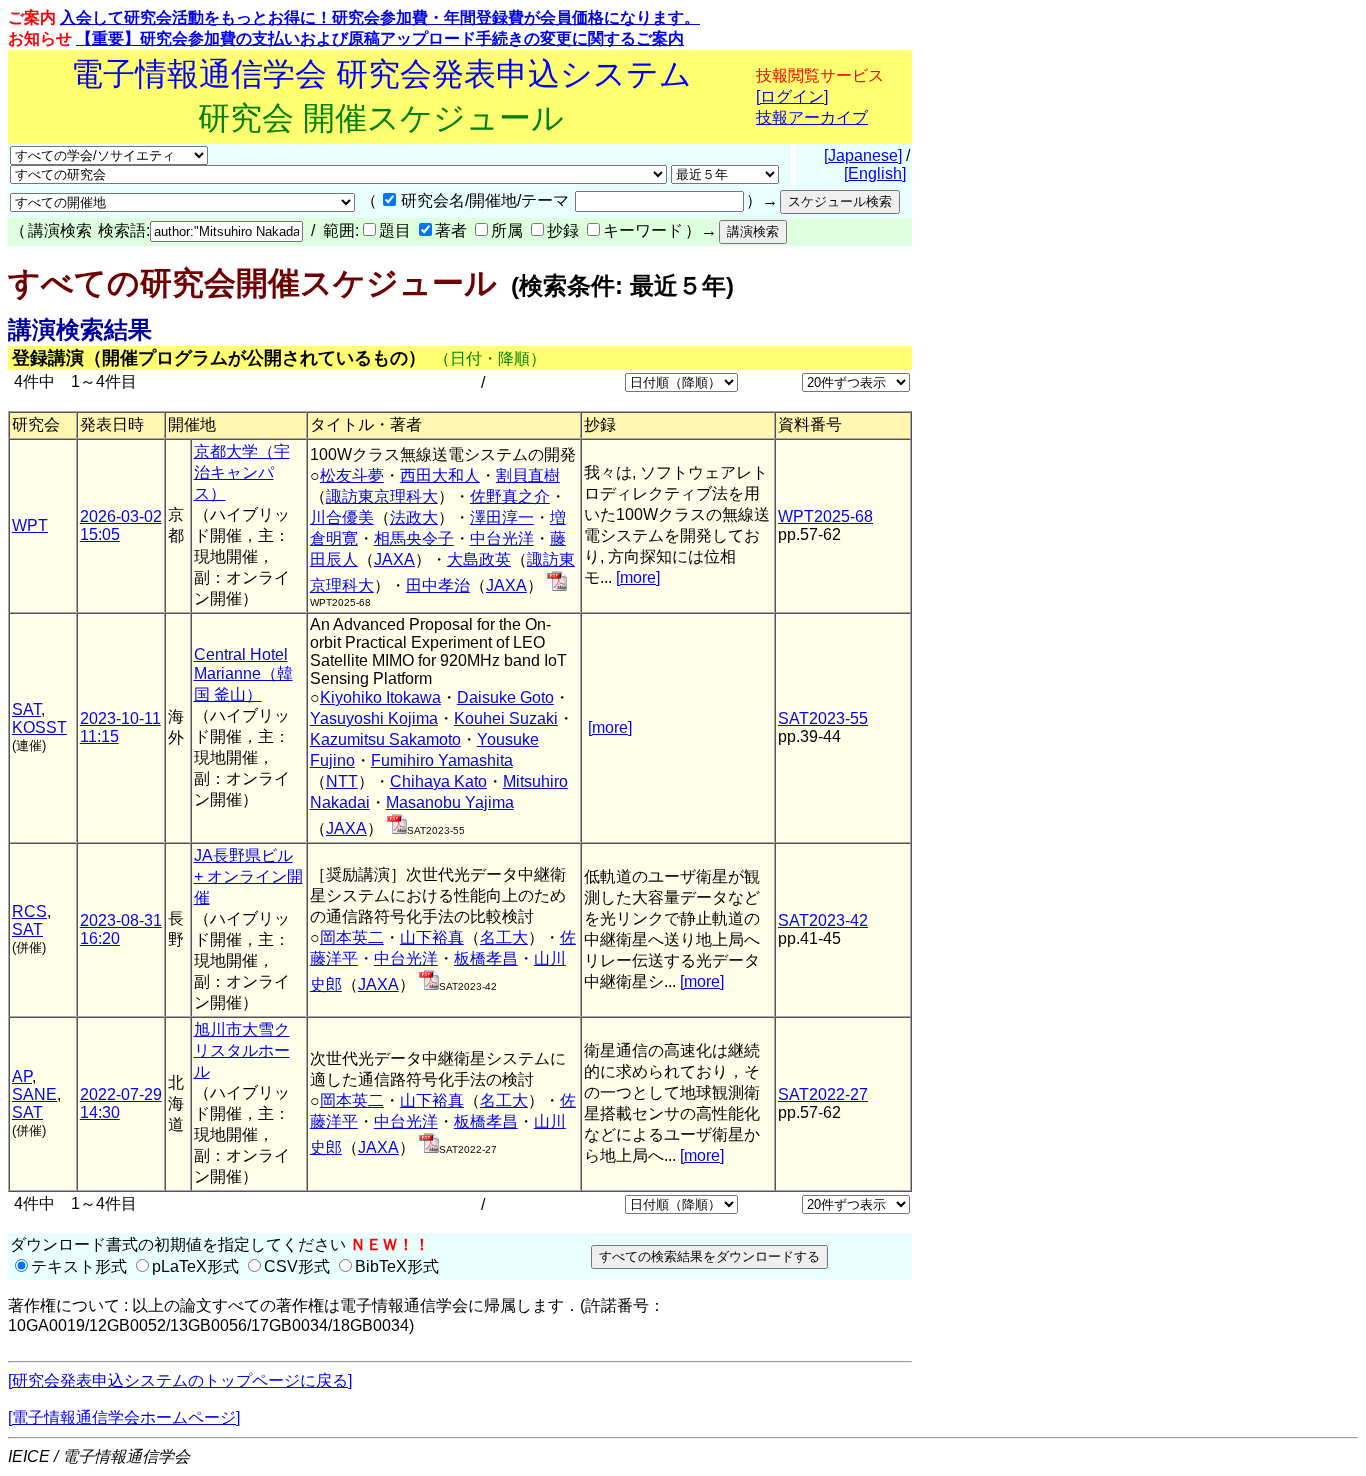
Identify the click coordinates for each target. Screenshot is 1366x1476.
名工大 (504, 937)
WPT (30, 525)
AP (22, 1076)
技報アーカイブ (812, 117)
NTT (342, 781)
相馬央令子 (414, 538)
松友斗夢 (352, 475)
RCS (29, 911)
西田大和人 (440, 475)
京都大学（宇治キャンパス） (242, 472)
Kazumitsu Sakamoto (385, 739)
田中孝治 (438, 585)
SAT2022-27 (823, 1094)
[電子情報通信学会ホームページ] (124, 1417)
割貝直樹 (528, 475)
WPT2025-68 (825, 516)
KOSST (39, 727)
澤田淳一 (502, 517)
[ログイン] (792, 96)
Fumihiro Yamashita (442, 760)
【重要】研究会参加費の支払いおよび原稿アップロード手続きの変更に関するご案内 (380, 38)
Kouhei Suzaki (506, 718)
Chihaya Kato (438, 781)
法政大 (414, 517)
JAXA (394, 559)
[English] (875, 173)
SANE (34, 1094)
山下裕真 (432, 937)
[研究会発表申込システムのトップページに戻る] (180, 1380)
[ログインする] (557, 585)
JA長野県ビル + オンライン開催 (248, 876)
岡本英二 (352, 937)
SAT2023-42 (823, 920)
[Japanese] (863, 155)
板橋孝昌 (486, 958)
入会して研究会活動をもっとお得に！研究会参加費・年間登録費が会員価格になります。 (380, 17)
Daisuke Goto (505, 697)
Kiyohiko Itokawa (380, 697)
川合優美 (342, 517)
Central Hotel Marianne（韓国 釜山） (243, 674)
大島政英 (479, 559)
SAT (26, 709)
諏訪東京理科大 (382, 496)
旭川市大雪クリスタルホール (242, 1050)
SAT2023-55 (823, 718)
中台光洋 (502, 538)
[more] (638, 577)
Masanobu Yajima (450, 802)
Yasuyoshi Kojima (374, 718)
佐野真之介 (510, 496)
